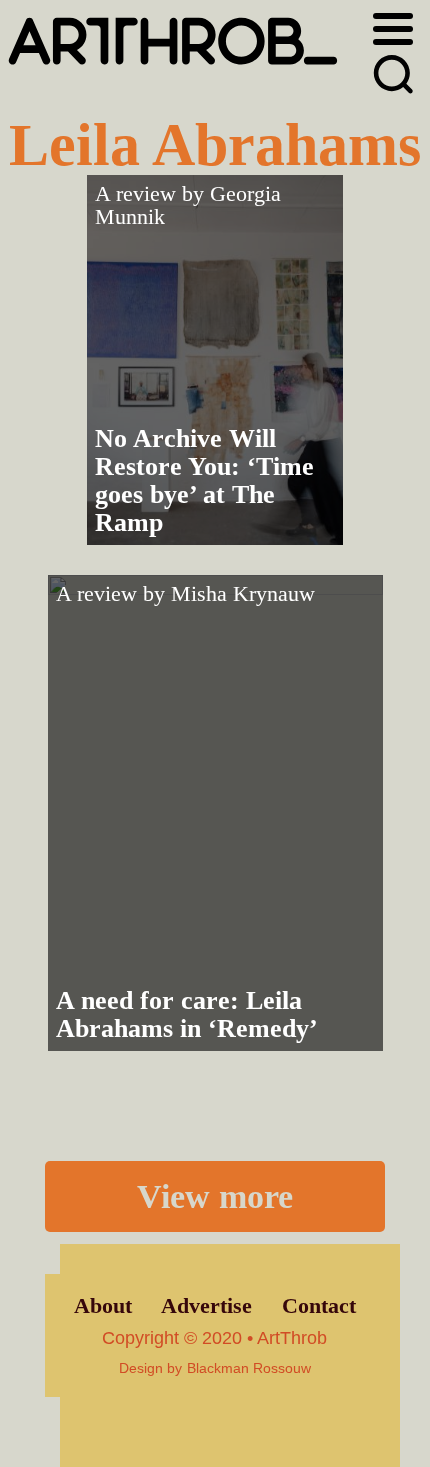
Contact (319, 1306)
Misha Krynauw (243, 594)
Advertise (206, 1306)
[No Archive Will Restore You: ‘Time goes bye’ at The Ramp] (215, 360)
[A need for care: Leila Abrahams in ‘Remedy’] (215, 813)
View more (215, 1196)
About (103, 1306)
